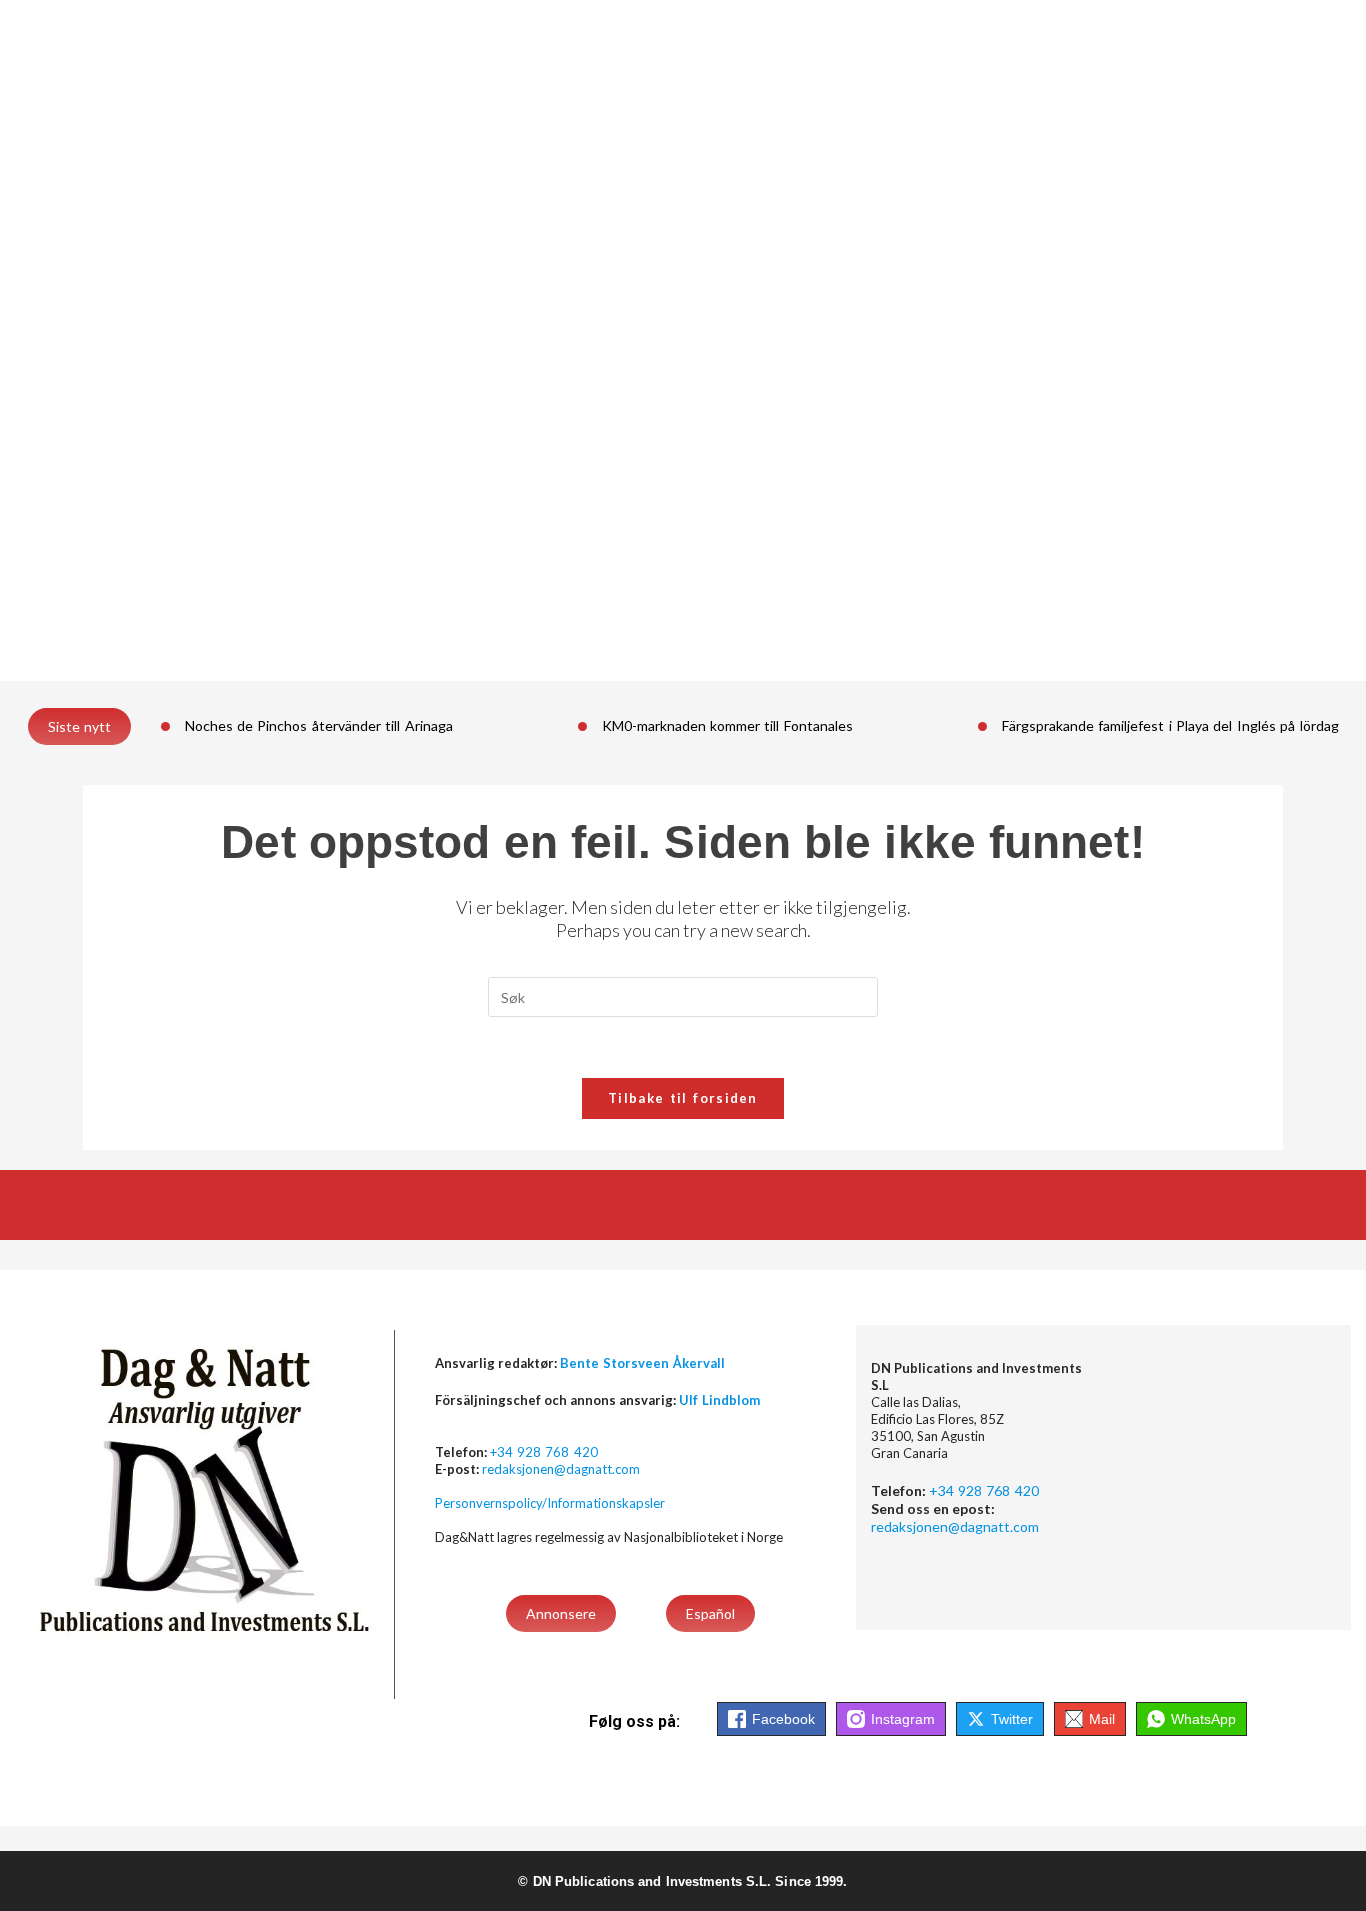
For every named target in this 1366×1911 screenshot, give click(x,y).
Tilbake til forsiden (683, 1098)
